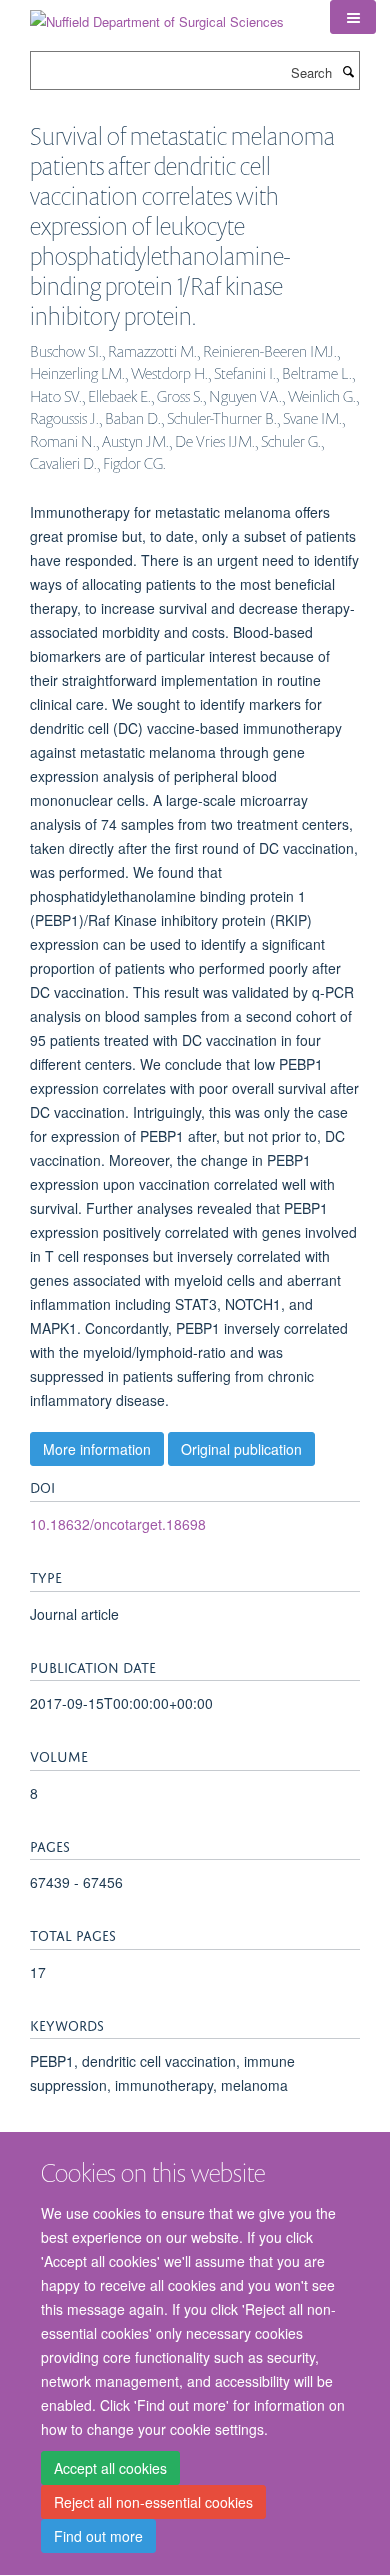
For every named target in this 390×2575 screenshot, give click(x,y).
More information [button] (97, 1449)
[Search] (348, 71)
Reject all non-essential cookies (153, 2502)
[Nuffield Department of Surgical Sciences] (157, 14)
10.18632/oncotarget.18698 (118, 1524)
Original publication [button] (241, 1449)
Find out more (98, 2536)
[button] (353, 17)
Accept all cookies (110, 2468)
